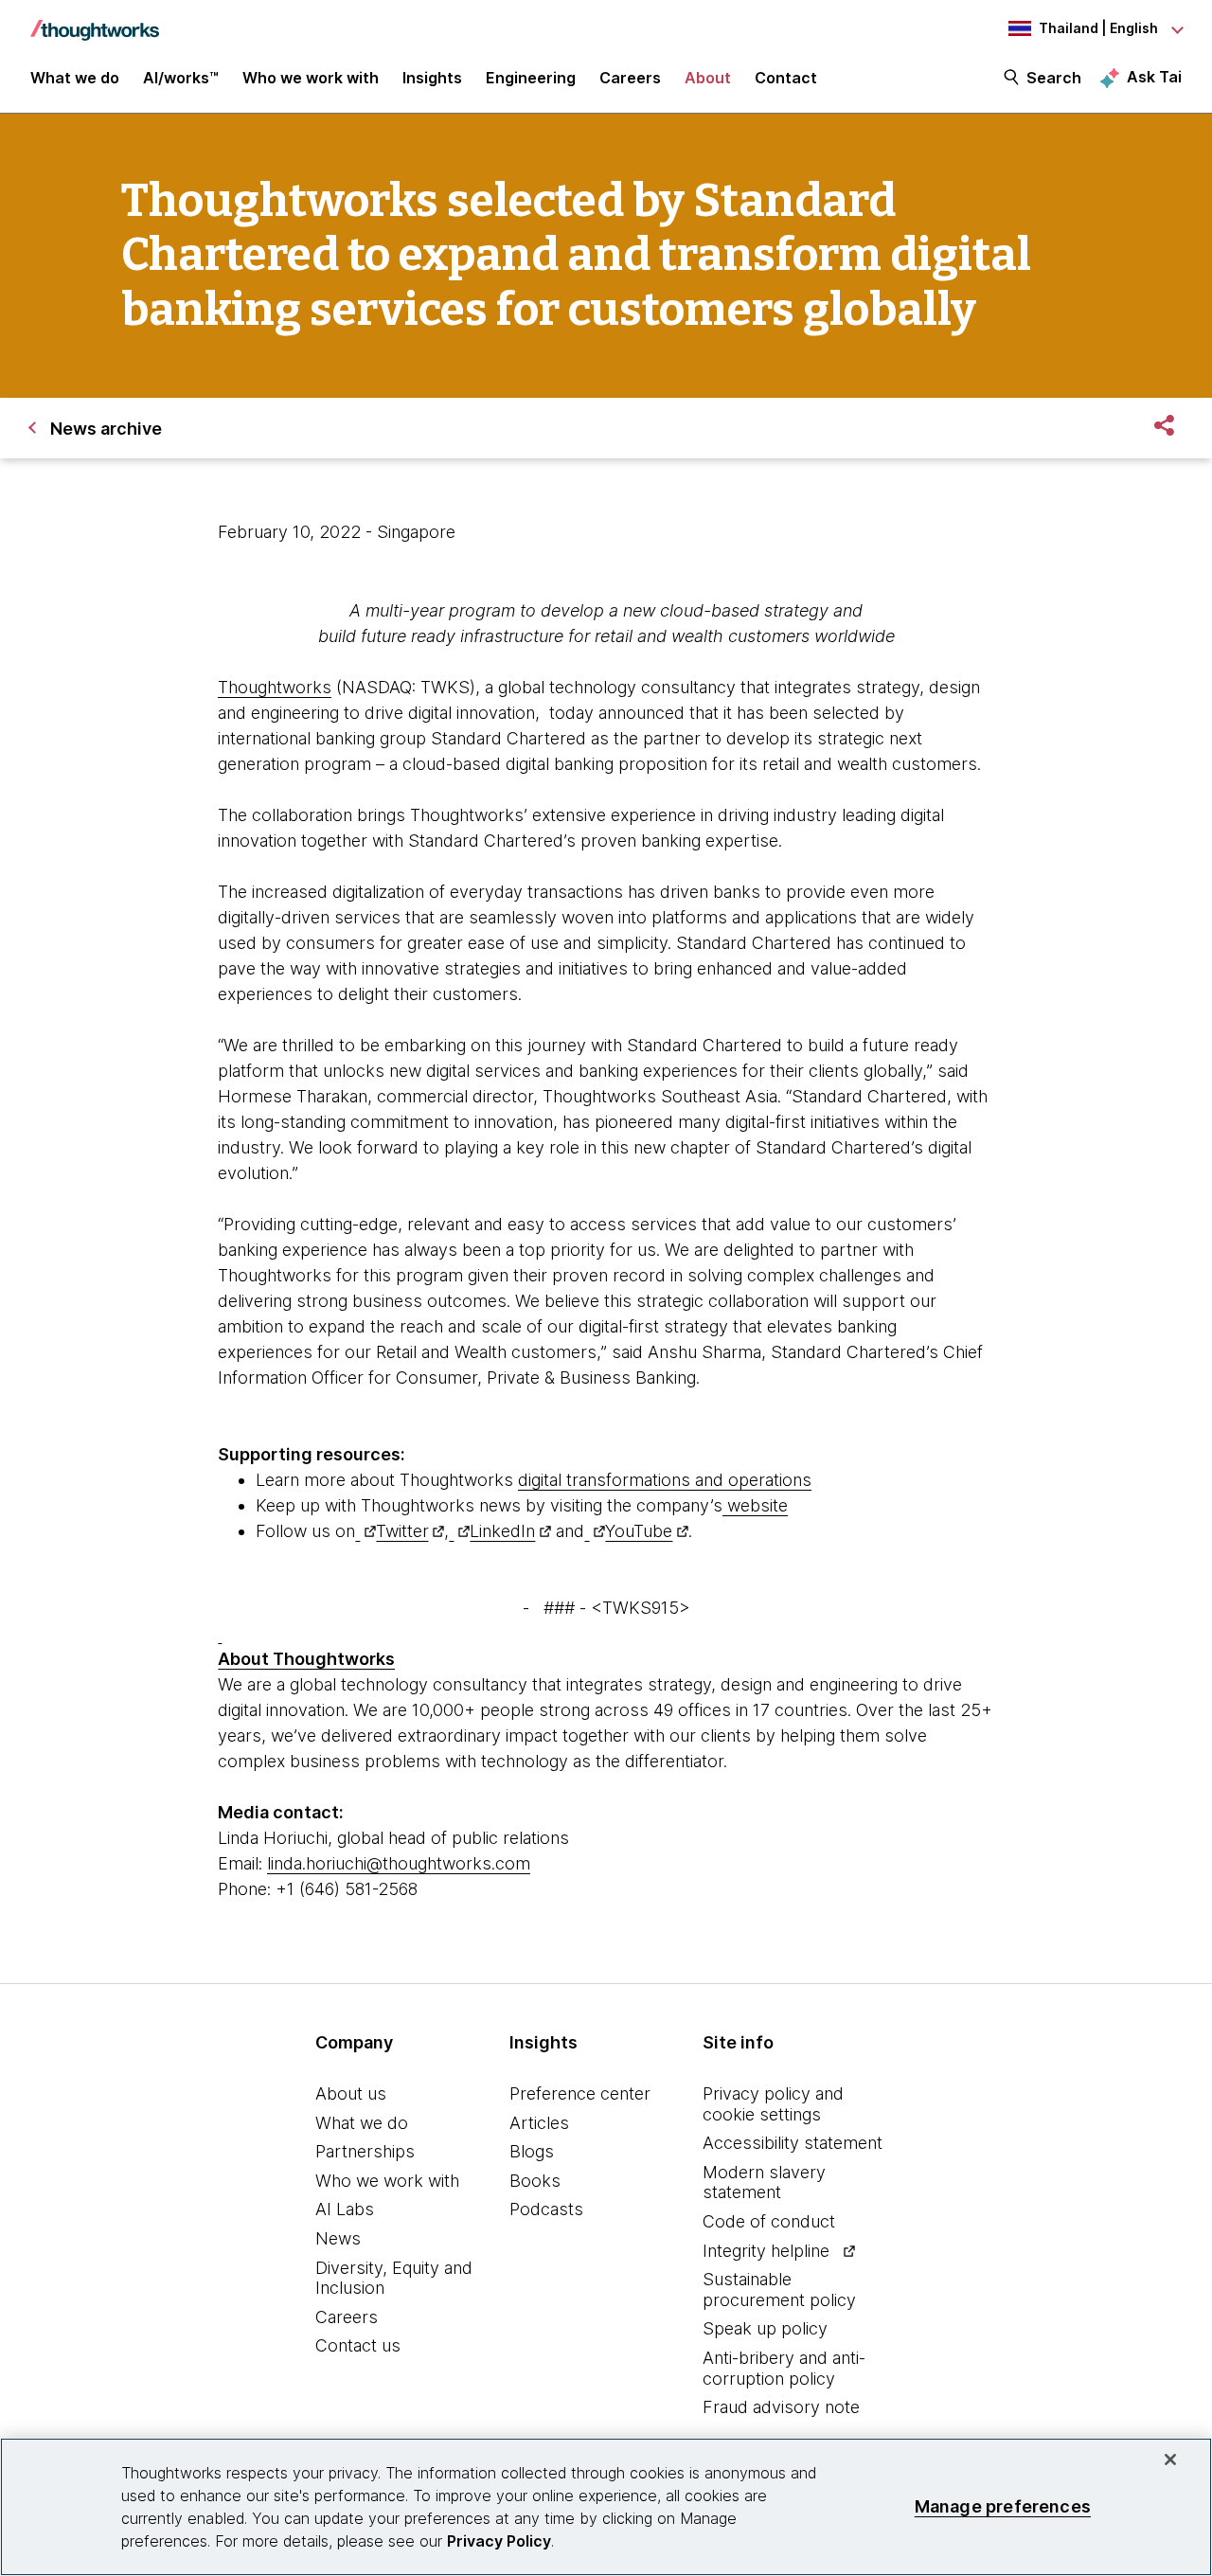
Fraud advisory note (781, 2407)
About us (351, 2093)
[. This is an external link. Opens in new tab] (365, 1531)
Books (535, 2181)
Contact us (358, 2345)
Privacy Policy (499, 2541)
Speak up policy (765, 2328)
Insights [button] (432, 78)
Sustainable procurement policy (779, 2290)
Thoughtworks (275, 687)
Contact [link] (786, 78)
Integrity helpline (766, 2251)
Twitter (402, 1531)
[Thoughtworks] (95, 21)
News (338, 2238)
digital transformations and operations (665, 1480)
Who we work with (387, 2181)
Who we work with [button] (311, 78)
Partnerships (365, 2151)
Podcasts (546, 2209)
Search (1054, 78)
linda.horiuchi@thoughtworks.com (399, 1863)
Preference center (580, 2093)
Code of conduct (769, 2221)
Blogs (532, 2151)
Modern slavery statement (764, 2182)
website (757, 1505)
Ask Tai (1154, 77)
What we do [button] (75, 78)
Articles (539, 2123)
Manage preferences (1003, 2506)
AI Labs (345, 2209)
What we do (362, 2123)
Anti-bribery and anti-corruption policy (784, 2368)
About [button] (708, 78)
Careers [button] (630, 78)
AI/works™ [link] (181, 78)
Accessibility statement (793, 2143)
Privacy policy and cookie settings (773, 2104)
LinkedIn (502, 1531)
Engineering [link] (531, 78)
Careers (347, 2317)
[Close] (1170, 2460)
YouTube (639, 1531)
